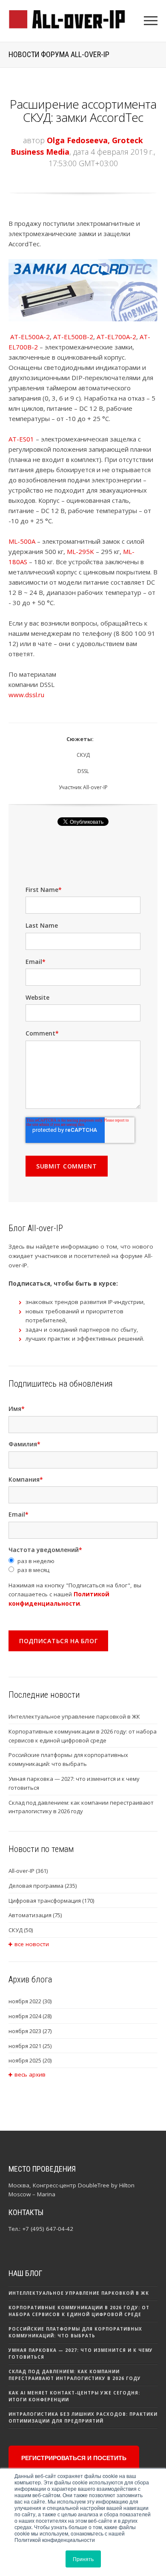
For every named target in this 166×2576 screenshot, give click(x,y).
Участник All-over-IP (83, 787)
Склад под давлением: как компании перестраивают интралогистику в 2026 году (81, 1807)
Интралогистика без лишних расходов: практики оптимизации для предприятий (83, 2417)
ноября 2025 (30, 2060)
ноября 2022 (30, 2001)
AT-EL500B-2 (73, 337)
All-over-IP (28, 1871)
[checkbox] (83, 1566)
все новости (32, 1944)
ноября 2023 (30, 2031)
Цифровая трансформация (51, 1901)
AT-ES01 (21, 439)
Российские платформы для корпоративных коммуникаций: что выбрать (68, 1759)
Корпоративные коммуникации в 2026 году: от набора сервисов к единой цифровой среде (83, 1736)
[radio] (83, 1561)
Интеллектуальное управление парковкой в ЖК (74, 1716)
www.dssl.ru (26, 695)
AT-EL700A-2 (116, 337)
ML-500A (22, 541)
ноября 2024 (30, 2016)
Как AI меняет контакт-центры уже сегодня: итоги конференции (74, 2396)
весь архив (30, 2074)
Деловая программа (43, 1886)
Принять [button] (83, 2559)
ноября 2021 (30, 2046)
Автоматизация (35, 1915)
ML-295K (80, 551)
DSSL (83, 771)
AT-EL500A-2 (30, 337)
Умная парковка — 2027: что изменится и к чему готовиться (74, 1783)
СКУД (83, 755)
